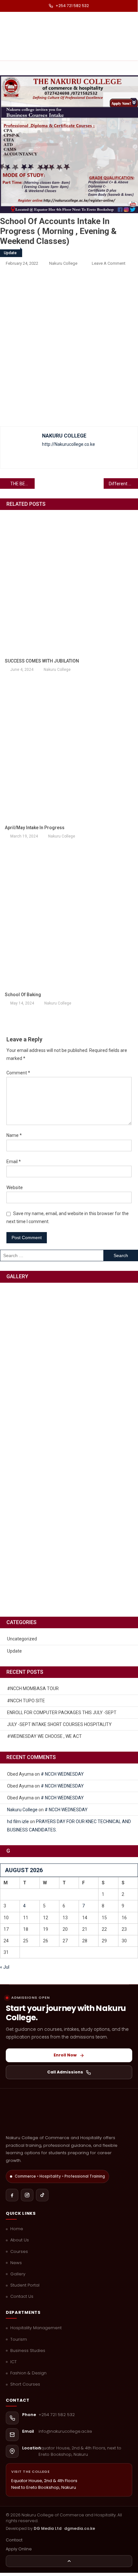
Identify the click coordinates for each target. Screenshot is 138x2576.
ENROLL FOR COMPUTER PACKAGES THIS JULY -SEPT (62, 1713)
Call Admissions (65, 2072)
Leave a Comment (109, 263)
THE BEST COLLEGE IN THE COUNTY (22, 484)
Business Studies (28, 2351)
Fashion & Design (28, 2373)
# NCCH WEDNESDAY (62, 1774)
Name (14, 1135)
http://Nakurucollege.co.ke (69, 444)
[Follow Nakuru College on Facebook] (12, 2195)
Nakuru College (63, 263)
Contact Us (22, 2297)
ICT (13, 2362)
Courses (19, 2252)
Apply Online (19, 2549)
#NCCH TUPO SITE (26, 1701)
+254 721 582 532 (72, 6)
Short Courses (25, 2384)
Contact (14, 2540)
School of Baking (23, 995)
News (16, 2263)
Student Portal (25, 2285)
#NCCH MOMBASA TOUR (33, 1688)
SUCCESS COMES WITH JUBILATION (42, 661)
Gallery (18, 2274)
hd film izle (18, 1822)
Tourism (19, 2339)
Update (10, 253)
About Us (20, 2240)
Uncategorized (22, 1639)
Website (15, 1188)
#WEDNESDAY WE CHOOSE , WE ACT (44, 1736)
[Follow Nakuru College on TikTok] (42, 2195)
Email (14, 1162)
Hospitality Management (36, 2328)
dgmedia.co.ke (80, 2528)
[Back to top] (69, 2561)
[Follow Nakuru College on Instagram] (27, 2195)
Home (17, 2229)
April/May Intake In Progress (35, 828)
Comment (18, 1073)
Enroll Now (65, 2055)
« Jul (5, 1967)
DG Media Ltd (48, 2528)
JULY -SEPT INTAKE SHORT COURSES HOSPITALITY (59, 1724)
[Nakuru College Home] (69, 2114)
